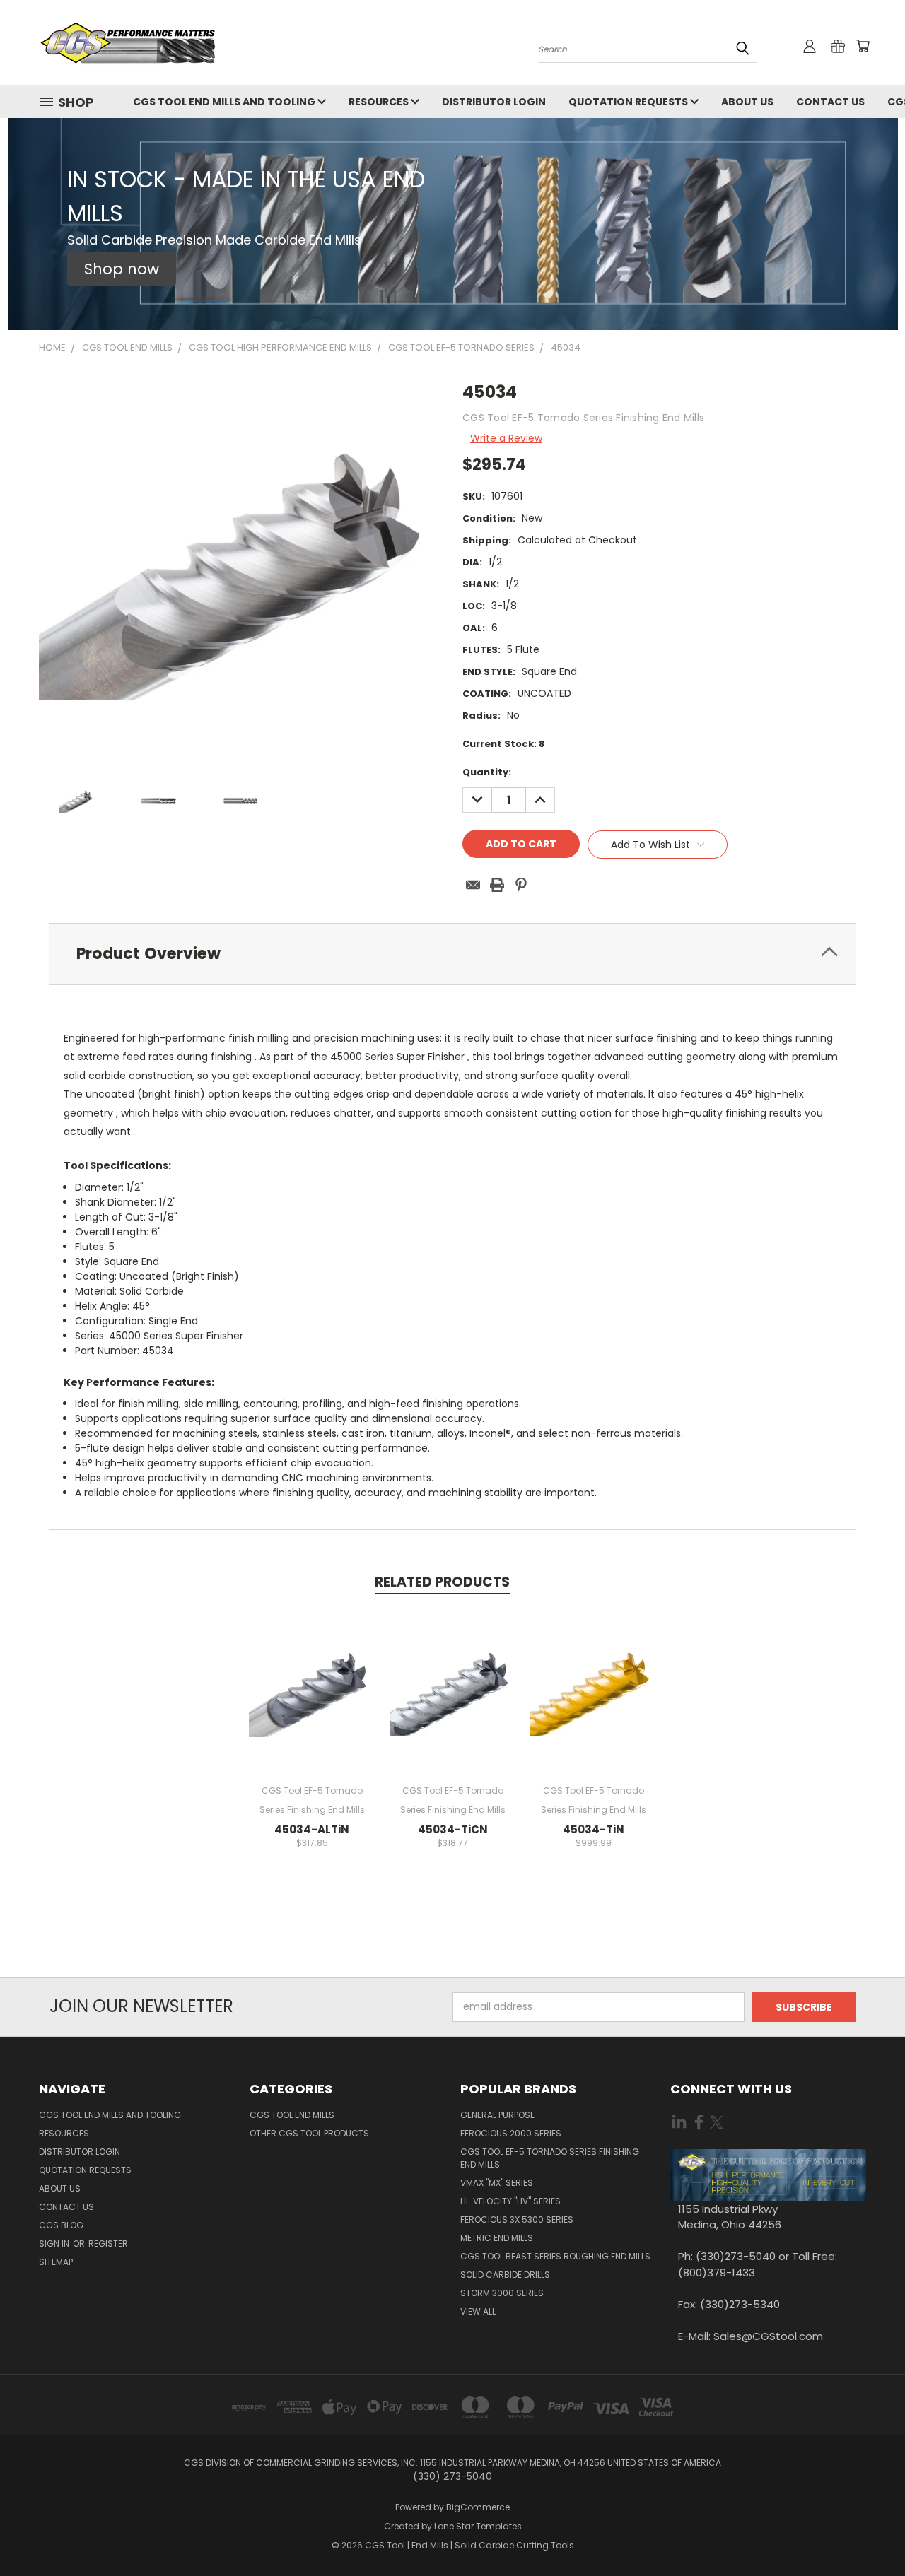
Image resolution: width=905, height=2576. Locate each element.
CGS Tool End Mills (292, 2115)
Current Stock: (503, 744)
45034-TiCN (453, 1829)
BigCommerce (478, 2507)
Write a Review (506, 438)
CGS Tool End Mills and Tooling (225, 102)
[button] (122, 269)
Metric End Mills (497, 2238)
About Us (747, 102)
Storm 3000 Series (502, 2293)
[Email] (473, 885)
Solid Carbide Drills (505, 2275)
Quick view (312, 1676)
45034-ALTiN (312, 1829)
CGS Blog (61, 2225)
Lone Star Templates (478, 2526)
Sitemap (56, 2262)
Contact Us (830, 102)
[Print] (497, 885)
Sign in (55, 2243)
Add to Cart (312, 1702)
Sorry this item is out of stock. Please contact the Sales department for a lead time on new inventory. (453, 1702)
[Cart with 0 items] (863, 46)
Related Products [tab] (442, 1582)
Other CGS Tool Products (309, 2133)
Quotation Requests (629, 102)
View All (478, 2311)
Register (108, 2243)
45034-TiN (594, 1829)
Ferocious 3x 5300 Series (517, 2219)
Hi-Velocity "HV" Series (510, 2201)
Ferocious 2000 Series (511, 2133)
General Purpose (497, 2115)
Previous (868, 2532)
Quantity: (487, 772)
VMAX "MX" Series (497, 2183)
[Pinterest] (521, 885)
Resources (380, 102)
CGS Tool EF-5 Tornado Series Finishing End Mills (550, 2158)
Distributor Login (494, 102)
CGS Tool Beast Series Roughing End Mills (555, 2256)
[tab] (452, 954)
